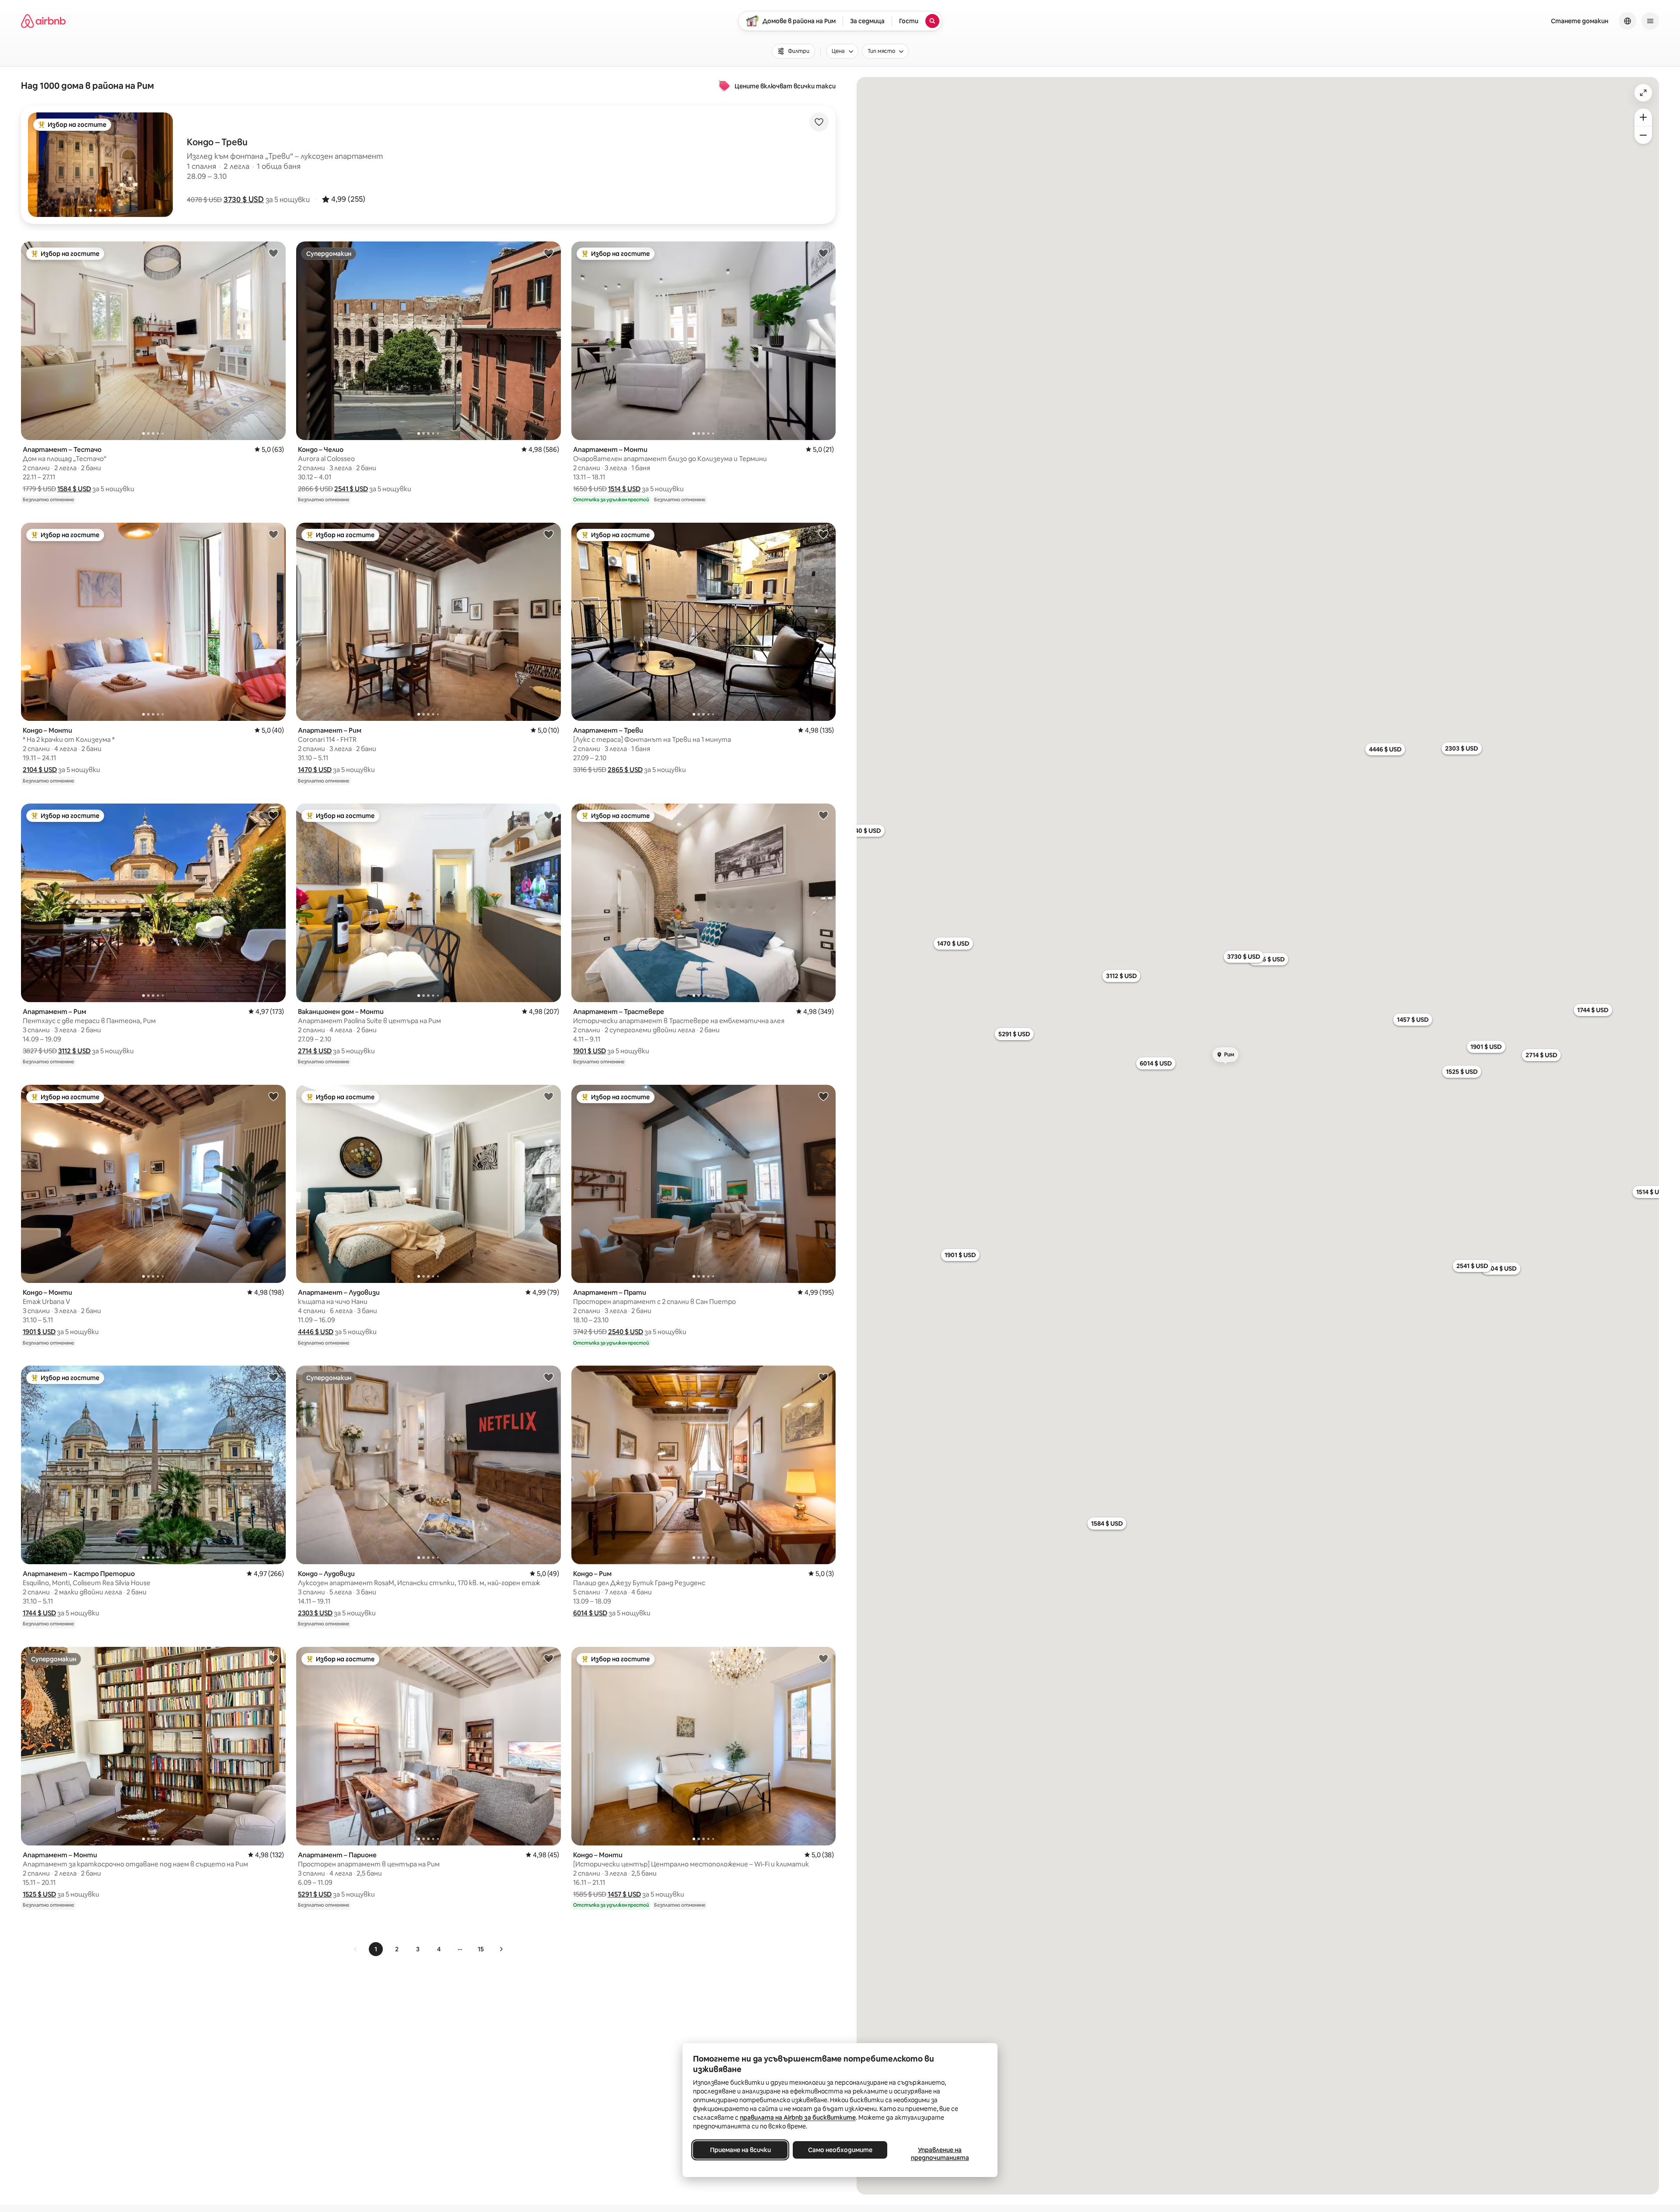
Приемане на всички (740, 2150)
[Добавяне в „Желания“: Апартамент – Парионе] (549, 1658)
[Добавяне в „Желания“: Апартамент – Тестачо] (273, 253)
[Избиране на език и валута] (1627, 21)
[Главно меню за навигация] (1650, 21)
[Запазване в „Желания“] (819, 122)
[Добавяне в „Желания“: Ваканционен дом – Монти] (549, 815)
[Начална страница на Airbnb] (43, 21)
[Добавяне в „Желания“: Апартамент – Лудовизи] (549, 1096)
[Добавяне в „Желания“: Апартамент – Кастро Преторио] (273, 1377)
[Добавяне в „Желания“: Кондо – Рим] (823, 1377)
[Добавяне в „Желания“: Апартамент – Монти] (823, 253)
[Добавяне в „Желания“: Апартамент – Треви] (823, 534)
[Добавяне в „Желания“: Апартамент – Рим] (549, 534)
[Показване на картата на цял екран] (1643, 93)
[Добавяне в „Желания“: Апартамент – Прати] (823, 1096)
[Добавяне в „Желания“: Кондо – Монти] (273, 534)
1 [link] (376, 1949)
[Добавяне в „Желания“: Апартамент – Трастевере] (823, 815)
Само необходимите (840, 2150)
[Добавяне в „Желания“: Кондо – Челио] (549, 253)
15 (481, 1949)
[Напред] (501, 1949)
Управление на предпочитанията (940, 2154)
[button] (244, 199)
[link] (356, 1949)
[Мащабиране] (1643, 117)
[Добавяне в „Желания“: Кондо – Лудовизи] (549, 1377)
